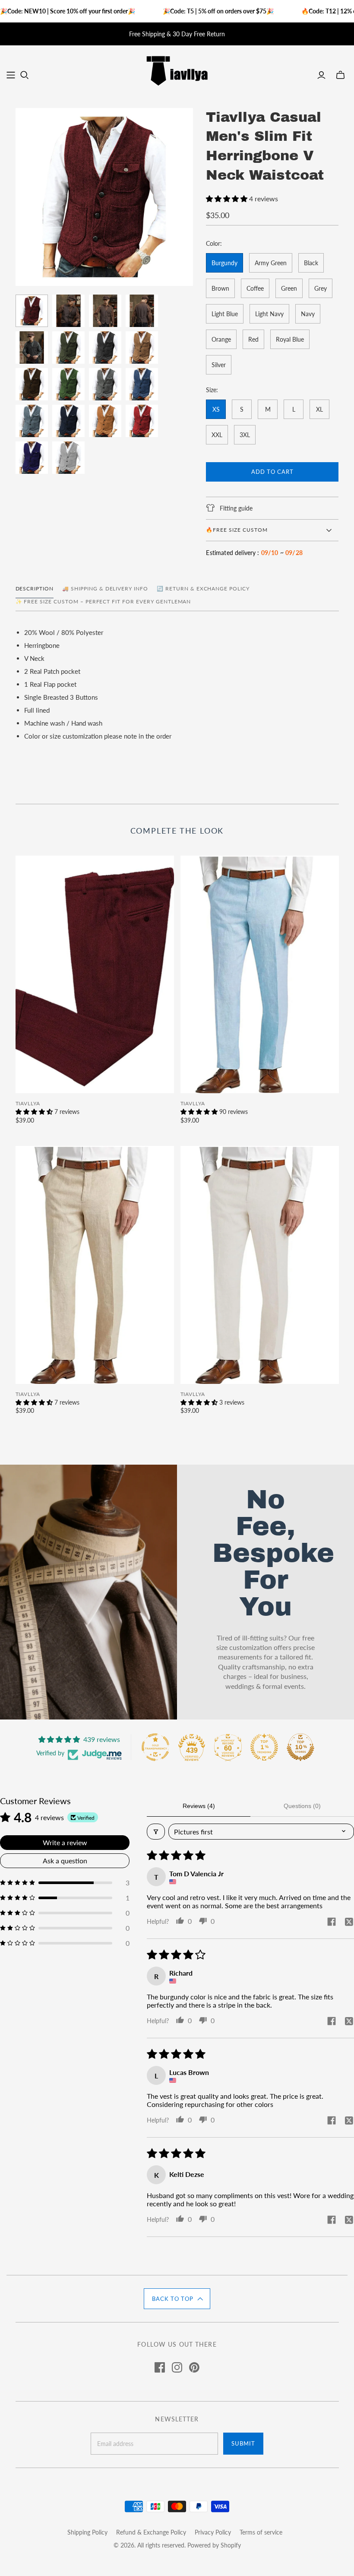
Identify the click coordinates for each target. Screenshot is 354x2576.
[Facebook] (160, 2367)
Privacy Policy (213, 2532)
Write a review (65, 1842)
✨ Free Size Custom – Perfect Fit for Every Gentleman (103, 601)
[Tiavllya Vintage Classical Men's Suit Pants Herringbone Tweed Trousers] (95, 975)
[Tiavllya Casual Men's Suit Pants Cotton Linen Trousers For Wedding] (95, 1265)
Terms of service (261, 2532)
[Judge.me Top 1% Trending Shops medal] (264, 1747)
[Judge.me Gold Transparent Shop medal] (155, 1747)
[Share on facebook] (332, 1922)
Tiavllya (28, 1103)
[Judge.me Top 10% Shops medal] (300, 1747)
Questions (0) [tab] (302, 1806)
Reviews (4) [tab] (199, 1806)
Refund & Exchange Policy (151, 2532)
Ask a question (65, 1861)
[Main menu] (11, 75)
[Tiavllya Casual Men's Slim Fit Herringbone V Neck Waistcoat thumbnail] (68, 347)
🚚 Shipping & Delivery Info (105, 588)
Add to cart (272, 472)
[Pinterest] (194, 2367)
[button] (228, 198)
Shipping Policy (87, 2532)
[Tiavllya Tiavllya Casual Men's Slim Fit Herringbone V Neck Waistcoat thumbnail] (32, 311)
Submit (243, 2443)
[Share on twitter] (349, 1922)
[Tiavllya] (177, 70)
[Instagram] (177, 2367)
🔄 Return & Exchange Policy (203, 588)
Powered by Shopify (214, 2545)
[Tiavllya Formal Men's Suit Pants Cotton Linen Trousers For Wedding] (260, 975)
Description (35, 588)
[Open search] (25, 75)
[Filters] (156, 1832)
